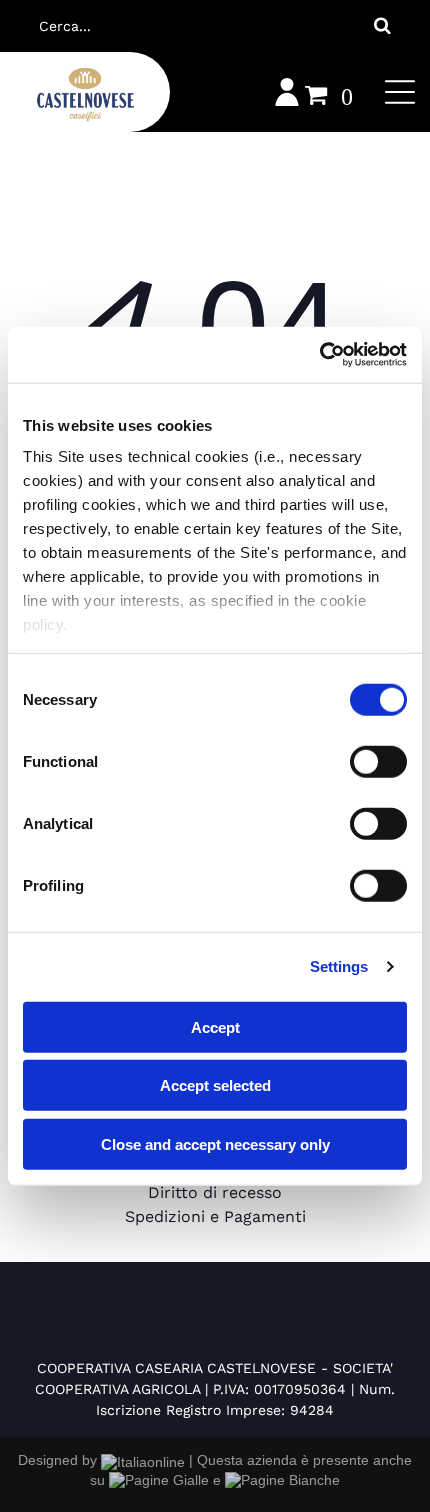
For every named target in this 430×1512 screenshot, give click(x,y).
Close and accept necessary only (215, 1143)
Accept (215, 1026)
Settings (339, 966)
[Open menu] (400, 92)
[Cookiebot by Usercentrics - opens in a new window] (319, 355)
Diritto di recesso (215, 1192)
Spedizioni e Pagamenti (215, 1216)
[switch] (378, 761)
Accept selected (215, 1085)
